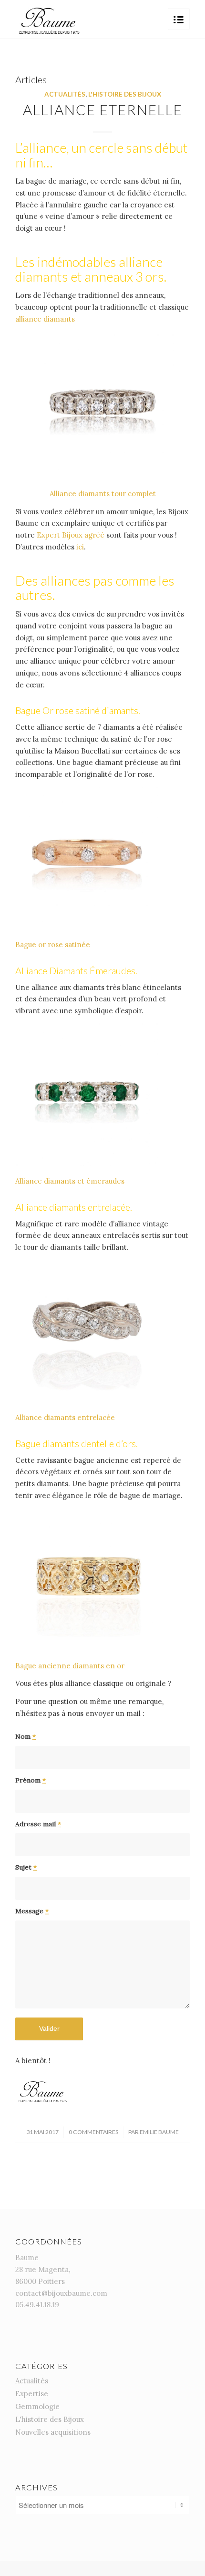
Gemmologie (37, 2406)
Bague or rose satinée (53, 945)
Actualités (65, 94)
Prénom (31, 1780)
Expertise (32, 2394)
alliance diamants (45, 319)
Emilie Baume (159, 2132)
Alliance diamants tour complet (103, 494)
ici (80, 547)
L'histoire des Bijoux (125, 94)
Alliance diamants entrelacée (65, 1417)
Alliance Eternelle (103, 109)
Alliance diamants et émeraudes (70, 1181)
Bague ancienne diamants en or (70, 1666)
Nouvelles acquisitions (53, 2432)
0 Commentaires (93, 2132)
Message (32, 1911)
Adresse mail (38, 1824)
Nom (26, 1736)
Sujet (26, 1867)
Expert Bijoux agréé (71, 535)
